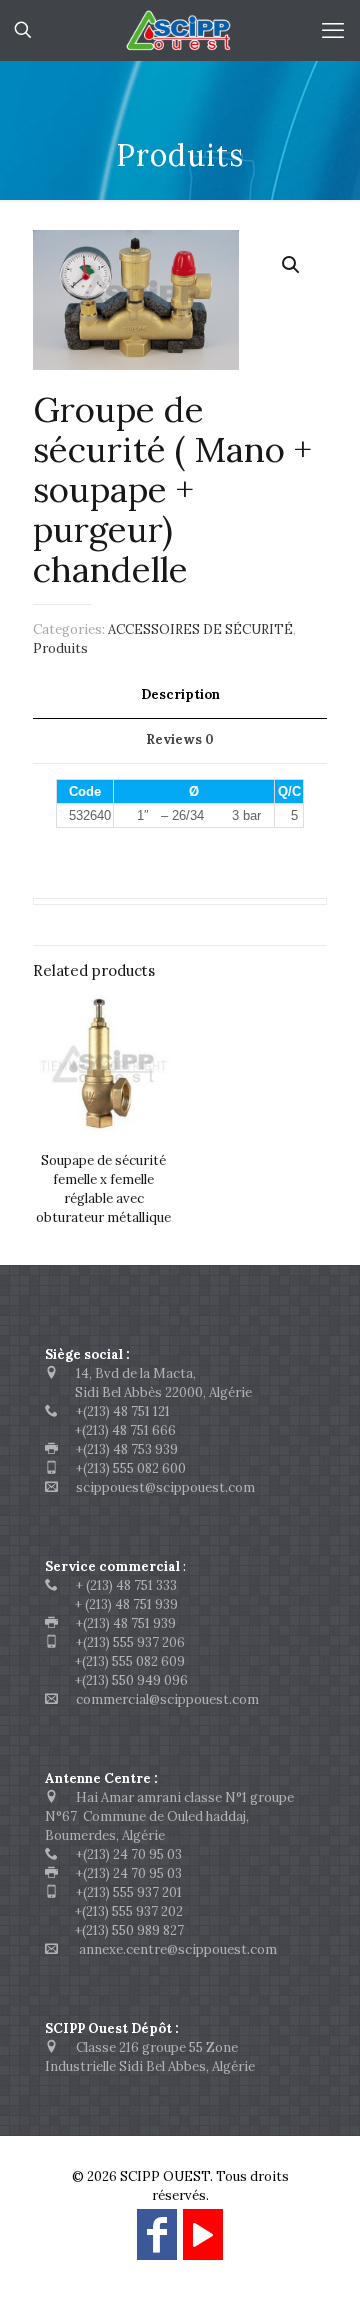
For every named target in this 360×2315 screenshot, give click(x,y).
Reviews (180, 739)
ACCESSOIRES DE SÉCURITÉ (200, 629)
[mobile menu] (333, 30)
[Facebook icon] (157, 2243)
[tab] (180, 695)
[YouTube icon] (203, 2243)
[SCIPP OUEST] (180, 30)
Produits (60, 648)
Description (180, 694)
